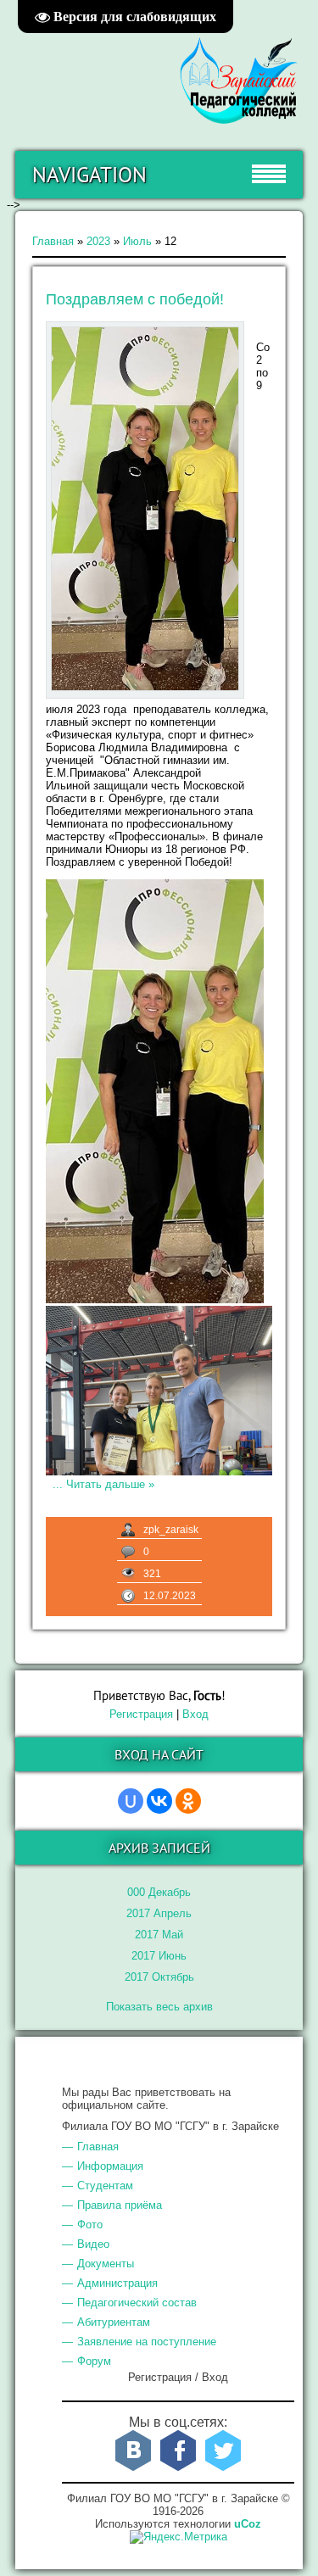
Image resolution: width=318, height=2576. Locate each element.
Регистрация (141, 1714)
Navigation (89, 175)
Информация (110, 2166)
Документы (106, 2264)
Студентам (105, 2186)
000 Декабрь (159, 1892)
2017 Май (159, 1935)
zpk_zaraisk (171, 1530)
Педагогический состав (137, 2303)
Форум (94, 2361)
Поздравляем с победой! (135, 299)
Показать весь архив (159, 2007)
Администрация (117, 2283)
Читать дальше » (110, 1484)
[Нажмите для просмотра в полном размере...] (155, 1299)
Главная (53, 241)
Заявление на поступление (147, 2342)
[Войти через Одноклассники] (188, 1801)
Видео (93, 2244)
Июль (137, 241)
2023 (98, 241)
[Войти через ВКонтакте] (159, 1801)
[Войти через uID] (131, 1801)
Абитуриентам (114, 2322)
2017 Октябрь (159, 1977)
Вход (195, 1714)
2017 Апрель (159, 1913)
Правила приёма (120, 2205)
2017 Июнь (159, 1956)
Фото (90, 2225)
